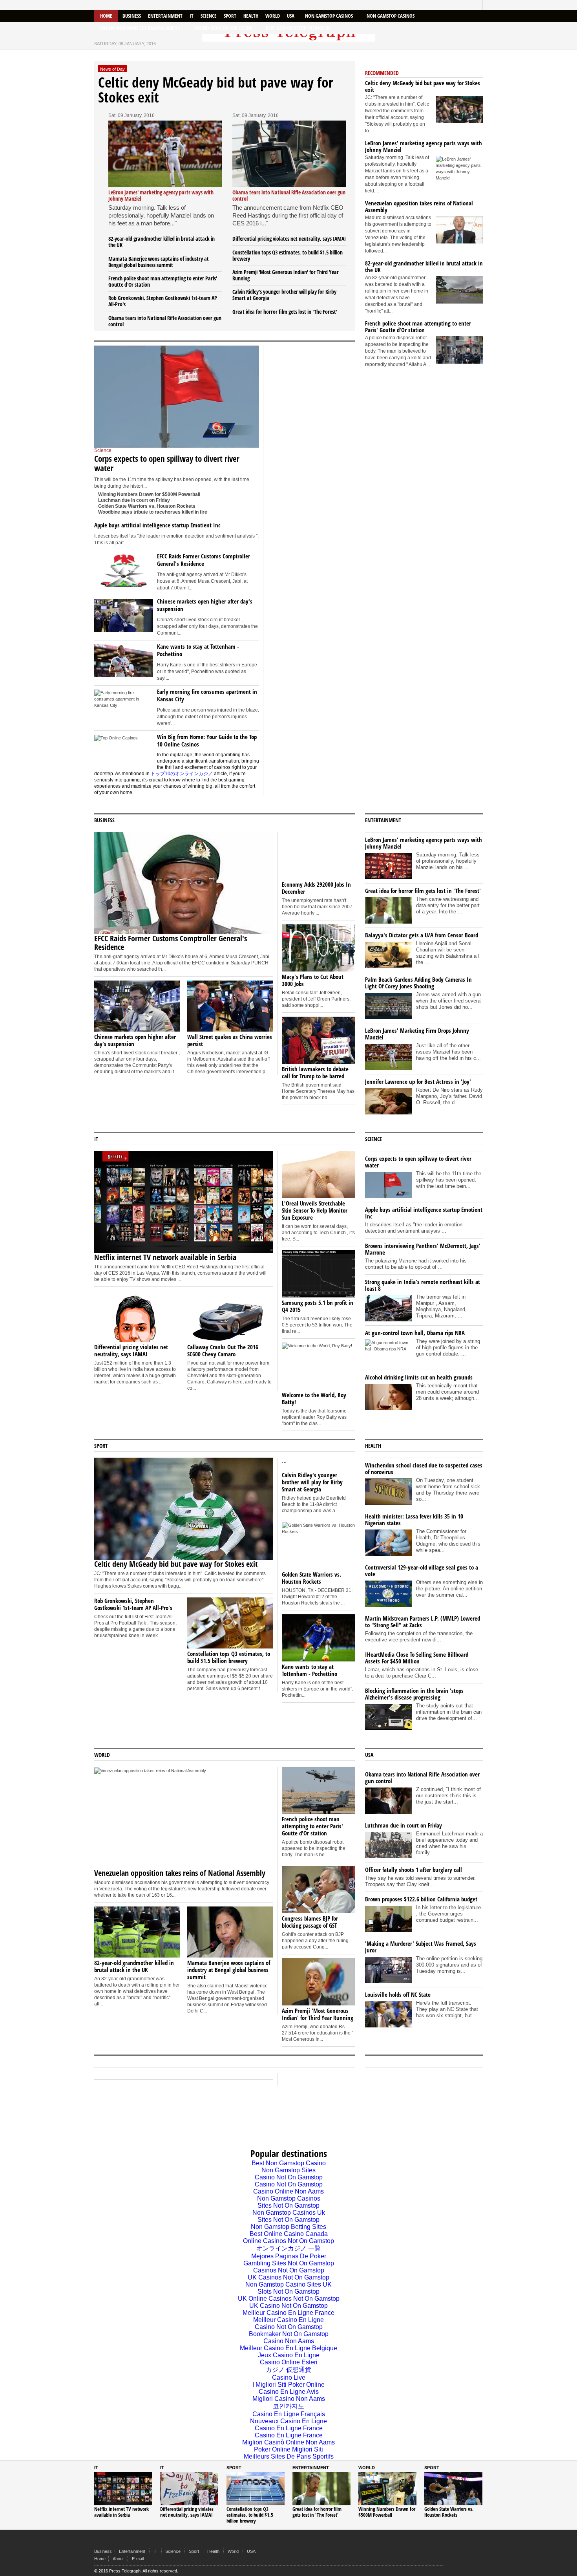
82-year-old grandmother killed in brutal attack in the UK (162, 242)
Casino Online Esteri (289, 2362)
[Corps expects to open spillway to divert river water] (177, 397)
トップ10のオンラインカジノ (182, 774)
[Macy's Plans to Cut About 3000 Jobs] (319, 948)
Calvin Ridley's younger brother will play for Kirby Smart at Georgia (284, 295)
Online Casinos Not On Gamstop (288, 2241)
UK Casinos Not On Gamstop (288, 2277)
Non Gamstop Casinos (329, 16)
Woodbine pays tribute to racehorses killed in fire (153, 512)
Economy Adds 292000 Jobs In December (316, 888)
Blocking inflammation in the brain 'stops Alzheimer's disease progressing (414, 1694)
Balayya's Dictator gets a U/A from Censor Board (422, 935)
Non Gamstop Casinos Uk (289, 2213)
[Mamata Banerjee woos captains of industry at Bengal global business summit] (230, 1932)
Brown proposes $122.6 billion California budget (421, 1899)
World (273, 16)
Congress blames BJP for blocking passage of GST (310, 1922)
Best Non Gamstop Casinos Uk (298, 28)
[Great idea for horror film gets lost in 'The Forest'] (321, 2489)
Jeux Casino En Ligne (289, 2355)
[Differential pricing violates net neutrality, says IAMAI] (137, 1316)
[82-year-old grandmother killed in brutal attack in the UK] (459, 290)
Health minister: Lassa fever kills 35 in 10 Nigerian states (414, 1519)
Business (132, 16)
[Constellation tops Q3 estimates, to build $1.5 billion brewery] (230, 1623)
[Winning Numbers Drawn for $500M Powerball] (387, 2489)
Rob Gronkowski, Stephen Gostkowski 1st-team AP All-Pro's (163, 301)
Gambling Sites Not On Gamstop (289, 2263)
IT (192, 16)
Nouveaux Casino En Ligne (288, 2421)
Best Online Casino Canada (289, 2234)
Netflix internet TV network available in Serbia (165, 1257)
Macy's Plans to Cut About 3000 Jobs (313, 980)
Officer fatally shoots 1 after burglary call (414, 1870)
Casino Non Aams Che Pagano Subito (140, 28)
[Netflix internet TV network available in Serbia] (289, 154)
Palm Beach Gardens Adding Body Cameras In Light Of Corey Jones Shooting (418, 983)
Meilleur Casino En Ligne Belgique (288, 2348)
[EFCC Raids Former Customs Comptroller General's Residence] (124, 572)
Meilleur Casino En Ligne (288, 2320)
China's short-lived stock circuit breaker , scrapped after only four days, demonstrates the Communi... (207, 626)
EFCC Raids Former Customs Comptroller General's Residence (204, 560)
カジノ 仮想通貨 (288, 2370)
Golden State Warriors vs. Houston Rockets (147, 506)
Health (251, 16)
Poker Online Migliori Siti (288, 2449)
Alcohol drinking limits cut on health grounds (419, 1377)
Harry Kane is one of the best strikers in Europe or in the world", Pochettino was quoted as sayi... (207, 671)
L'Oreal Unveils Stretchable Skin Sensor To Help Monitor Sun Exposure (315, 1210)
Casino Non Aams (289, 2341)
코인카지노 (288, 2406)
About (118, 2559)
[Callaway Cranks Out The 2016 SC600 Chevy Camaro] (230, 1316)
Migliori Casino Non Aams (289, 2399)
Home (106, 16)
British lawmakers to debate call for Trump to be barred (315, 1072)
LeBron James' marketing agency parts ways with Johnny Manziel (424, 146)
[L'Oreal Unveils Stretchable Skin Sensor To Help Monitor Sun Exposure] (319, 1175)
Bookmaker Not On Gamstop (289, 2334)
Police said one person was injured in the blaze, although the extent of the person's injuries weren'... (208, 717)
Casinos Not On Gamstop (289, 2270)
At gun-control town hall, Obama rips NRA (415, 1333)
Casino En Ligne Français (289, 2414)
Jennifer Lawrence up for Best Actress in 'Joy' (418, 1081)
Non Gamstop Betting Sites (288, 2227)
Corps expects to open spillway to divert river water (167, 463)
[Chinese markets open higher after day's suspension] (124, 617)
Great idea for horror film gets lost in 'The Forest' (285, 312)
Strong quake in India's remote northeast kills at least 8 (423, 1285)
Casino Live (289, 2377)
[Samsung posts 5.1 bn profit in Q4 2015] (319, 1274)
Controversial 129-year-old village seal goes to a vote (422, 1571)
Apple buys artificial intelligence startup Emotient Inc (157, 525)
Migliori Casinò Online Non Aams (288, 2442)
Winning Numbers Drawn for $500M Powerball (149, 494)
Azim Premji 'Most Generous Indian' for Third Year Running (286, 275)
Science (209, 16)
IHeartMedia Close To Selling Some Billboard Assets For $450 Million (417, 1658)
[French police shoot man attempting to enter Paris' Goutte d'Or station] (459, 350)
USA (291, 16)
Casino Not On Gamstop (289, 2177)
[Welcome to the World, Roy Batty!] (319, 1366)
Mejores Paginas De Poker (289, 2256)
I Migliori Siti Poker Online (288, 2385)
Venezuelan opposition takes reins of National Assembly (419, 206)
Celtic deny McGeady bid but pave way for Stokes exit (216, 90)
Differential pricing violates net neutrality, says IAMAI (289, 239)
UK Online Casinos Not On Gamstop (289, 2299)
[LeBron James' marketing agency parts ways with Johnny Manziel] (165, 154)
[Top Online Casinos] (124, 752)
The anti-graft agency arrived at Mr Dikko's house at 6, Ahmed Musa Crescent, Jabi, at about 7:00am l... (202, 581)
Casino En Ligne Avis (289, 2392)
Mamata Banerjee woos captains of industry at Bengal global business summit (159, 262)
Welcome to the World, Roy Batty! (314, 1398)
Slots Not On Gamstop (288, 2292)
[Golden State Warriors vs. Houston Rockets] (319, 1546)
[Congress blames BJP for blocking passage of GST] (319, 1890)
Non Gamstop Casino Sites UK (288, 2284)
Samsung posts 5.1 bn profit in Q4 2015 (318, 1306)
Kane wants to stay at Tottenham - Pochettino (198, 650)
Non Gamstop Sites (288, 2170)
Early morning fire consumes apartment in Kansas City (207, 695)
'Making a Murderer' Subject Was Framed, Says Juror (421, 1947)
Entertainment (165, 16)
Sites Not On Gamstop (288, 2206)
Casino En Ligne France (289, 2428)
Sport (230, 16)
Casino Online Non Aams (288, 2191)
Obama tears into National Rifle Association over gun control (165, 321)
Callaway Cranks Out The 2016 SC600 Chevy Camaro (223, 1350)
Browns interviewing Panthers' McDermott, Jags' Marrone (423, 1249)
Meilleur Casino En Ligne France (288, 2313)
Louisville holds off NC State (398, 1994)
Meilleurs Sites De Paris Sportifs (289, 2456)
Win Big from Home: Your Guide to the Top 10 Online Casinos (207, 740)
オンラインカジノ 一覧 (288, 2248)
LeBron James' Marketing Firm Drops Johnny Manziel (417, 1034)
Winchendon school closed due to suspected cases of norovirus (424, 1468)
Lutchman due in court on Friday (134, 500)
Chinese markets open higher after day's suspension (205, 605)
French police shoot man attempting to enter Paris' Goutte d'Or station (163, 281)
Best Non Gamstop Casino (289, 2163)
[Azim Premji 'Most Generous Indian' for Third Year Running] (319, 1982)
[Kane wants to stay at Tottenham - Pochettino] (124, 662)
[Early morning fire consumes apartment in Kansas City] (124, 707)
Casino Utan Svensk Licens (223, 28)
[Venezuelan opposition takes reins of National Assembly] (459, 230)
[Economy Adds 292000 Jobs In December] (319, 856)
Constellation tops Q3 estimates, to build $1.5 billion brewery (288, 255)
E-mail (138, 2559)
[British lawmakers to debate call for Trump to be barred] (319, 1040)
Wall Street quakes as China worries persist (230, 1040)
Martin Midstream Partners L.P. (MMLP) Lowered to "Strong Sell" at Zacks (423, 1622)
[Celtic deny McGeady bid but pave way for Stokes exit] (459, 110)
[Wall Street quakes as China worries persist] (230, 1006)
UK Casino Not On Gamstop (288, 2306)
